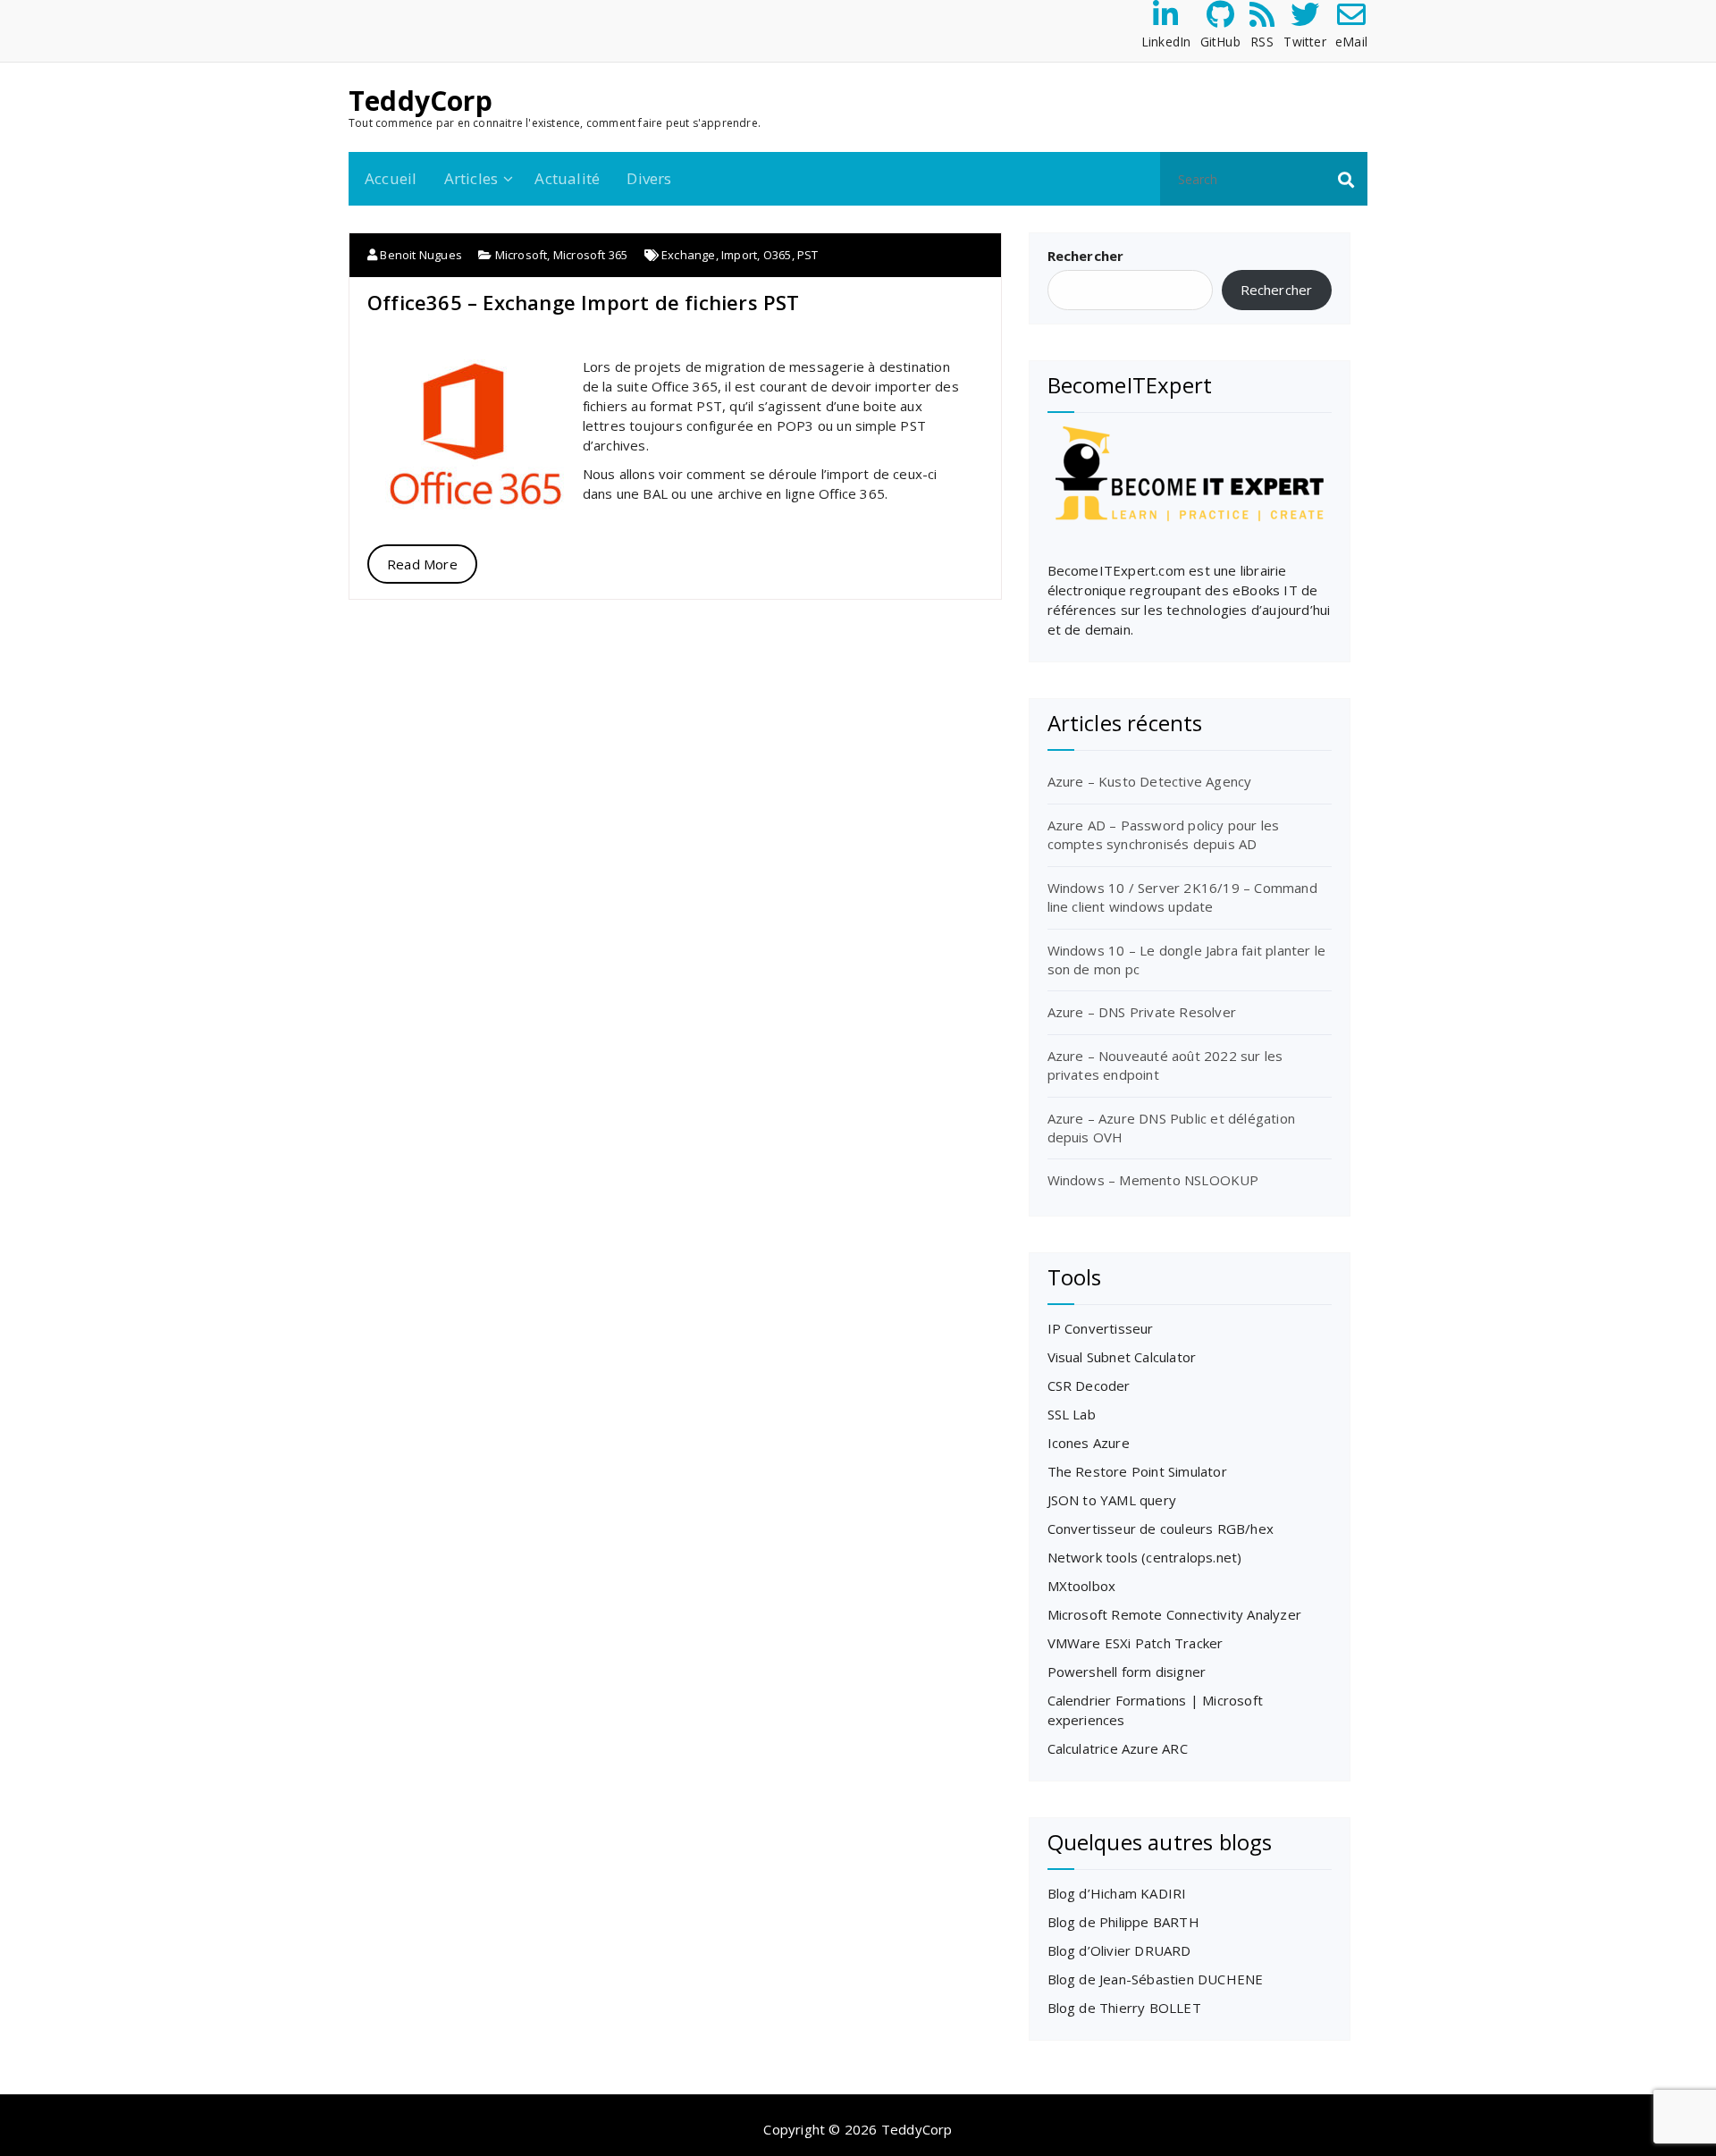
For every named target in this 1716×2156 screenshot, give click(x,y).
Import (739, 255)
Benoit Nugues (420, 255)
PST (808, 255)
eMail (1351, 42)
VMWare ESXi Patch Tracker (1136, 1643)
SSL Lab (1072, 1414)
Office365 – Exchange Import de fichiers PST (584, 302)
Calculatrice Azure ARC (1118, 1748)
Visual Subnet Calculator (1122, 1357)
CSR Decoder (1089, 1385)
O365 (778, 255)
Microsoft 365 (591, 255)
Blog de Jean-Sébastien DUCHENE (1156, 1979)
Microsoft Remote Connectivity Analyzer (1175, 1614)
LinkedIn (1166, 42)
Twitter (1304, 42)
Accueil (391, 178)
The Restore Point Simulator (1137, 1471)
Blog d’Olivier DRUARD (1119, 1950)
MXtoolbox (1082, 1586)
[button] (1346, 179)
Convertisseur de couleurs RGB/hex (1161, 1529)
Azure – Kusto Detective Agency (1150, 781)
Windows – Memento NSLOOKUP (1153, 1180)
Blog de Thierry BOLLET (1124, 2008)
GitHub (1220, 42)
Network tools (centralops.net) (1145, 1557)
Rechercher (1086, 256)
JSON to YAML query (1112, 1500)
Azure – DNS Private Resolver (1142, 1012)
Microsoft (522, 255)
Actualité (567, 178)
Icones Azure (1089, 1443)
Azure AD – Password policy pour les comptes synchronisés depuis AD (1164, 834)
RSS (1262, 42)
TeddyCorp (421, 101)
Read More (422, 564)
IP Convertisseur (1101, 1328)
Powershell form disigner (1127, 1672)
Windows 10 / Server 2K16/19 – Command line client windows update (1182, 897)
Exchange (689, 255)
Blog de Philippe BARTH (1123, 1922)
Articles (471, 178)
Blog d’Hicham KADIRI (1117, 1893)
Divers (649, 178)
